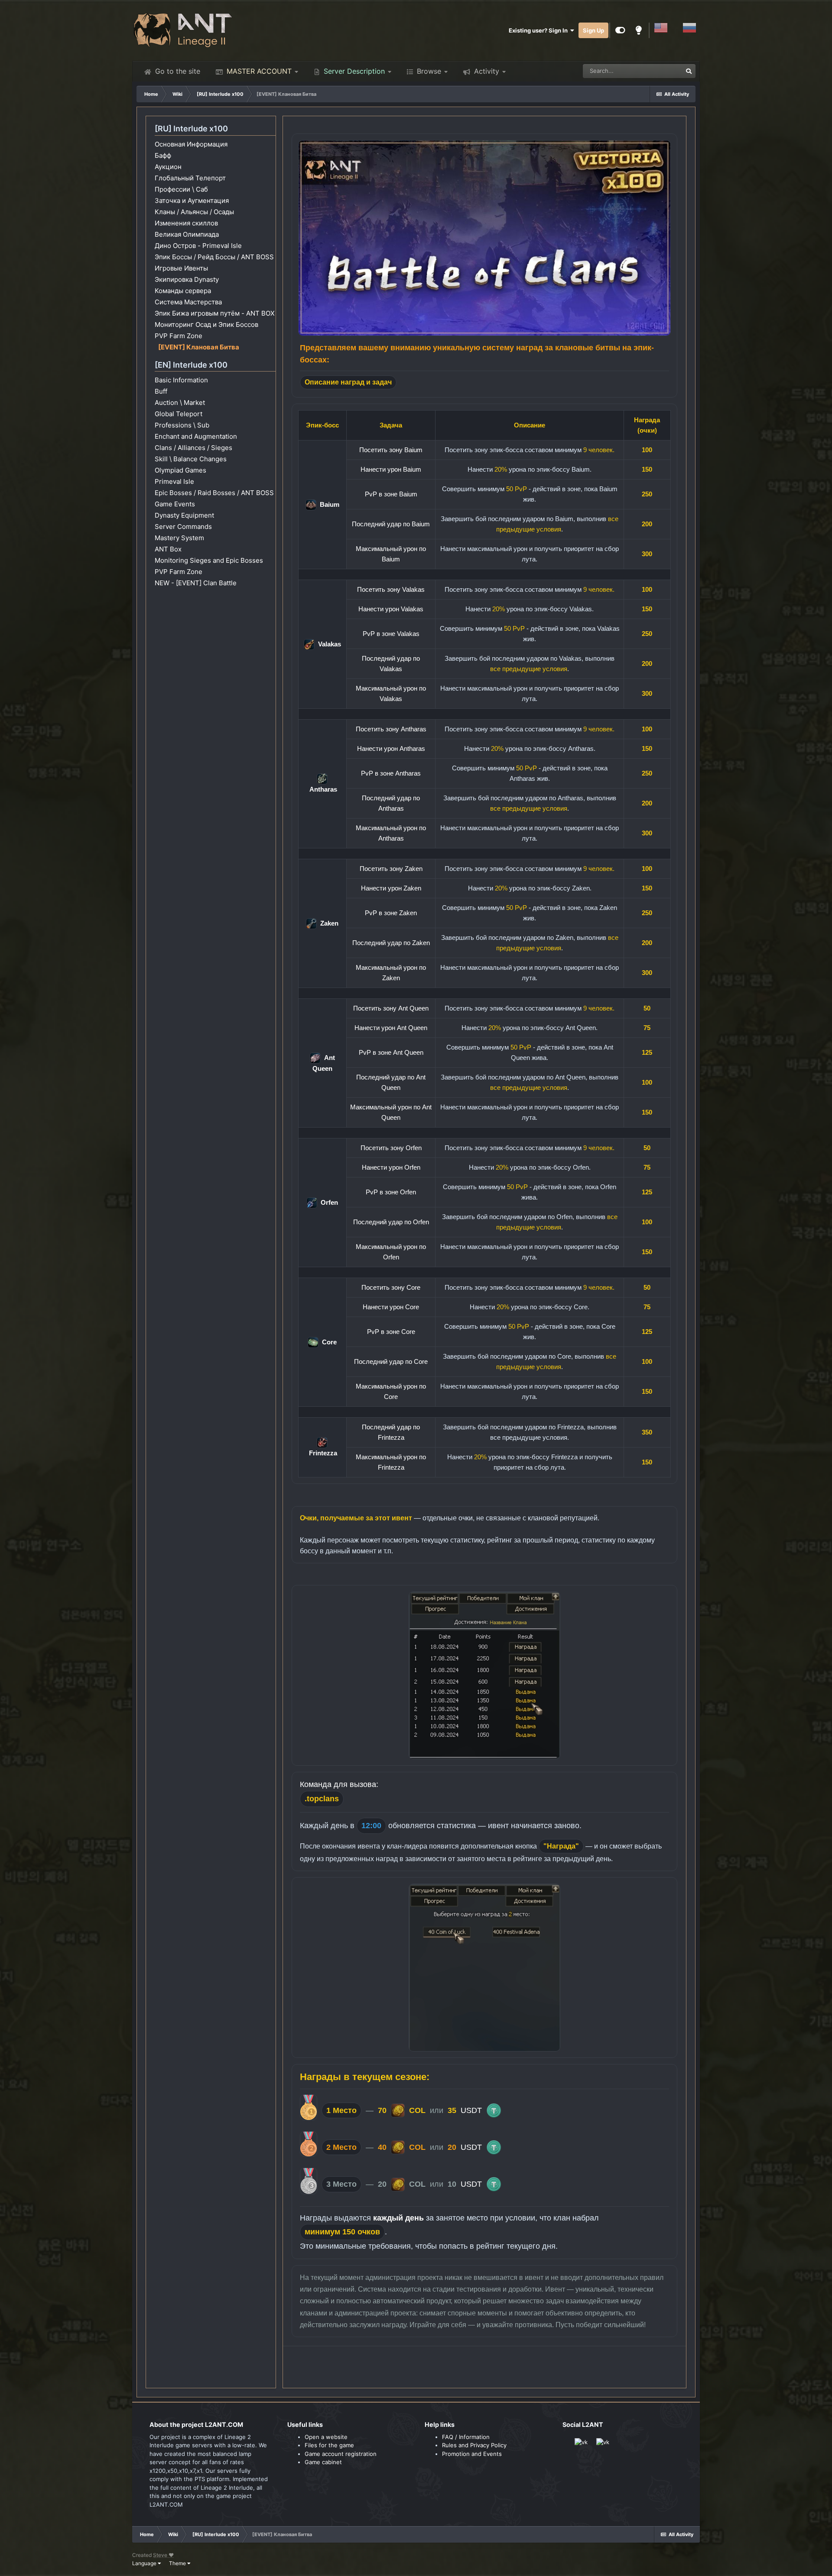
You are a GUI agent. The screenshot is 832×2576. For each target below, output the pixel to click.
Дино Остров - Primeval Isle (198, 246)
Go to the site (177, 71)
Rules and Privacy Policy (474, 2445)
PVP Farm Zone (179, 336)
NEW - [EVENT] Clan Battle (196, 583)
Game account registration (341, 2454)
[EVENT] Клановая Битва (199, 347)
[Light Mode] (639, 30)
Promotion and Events (472, 2454)
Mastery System (179, 538)
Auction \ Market (180, 403)
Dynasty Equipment (184, 515)
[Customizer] (620, 30)
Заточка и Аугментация (192, 201)
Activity (486, 71)
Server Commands (183, 527)
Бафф (163, 155)
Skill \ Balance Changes (191, 459)
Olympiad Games (180, 470)
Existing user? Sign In (539, 30)
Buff (161, 391)
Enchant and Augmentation (196, 436)
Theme (178, 2563)
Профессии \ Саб (181, 189)
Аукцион (168, 167)
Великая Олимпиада (187, 234)
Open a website (326, 2437)
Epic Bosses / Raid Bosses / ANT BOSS (214, 493)
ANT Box (168, 549)
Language (145, 2563)
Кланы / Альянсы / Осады (194, 212)
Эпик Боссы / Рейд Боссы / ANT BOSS (214, 257)
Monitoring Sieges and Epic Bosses (209, 560)
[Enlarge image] (484, 238)
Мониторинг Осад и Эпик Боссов (206, 324)
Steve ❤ (163, 2555)
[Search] (689, 71)
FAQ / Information (466, 2437)
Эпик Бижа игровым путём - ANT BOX (215, 313)
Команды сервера (183, 291)
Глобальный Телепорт (190, 178)
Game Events (175, 504)
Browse (428, 71)
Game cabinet (323, 2462)
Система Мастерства (188, 302)
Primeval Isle (174, 481)
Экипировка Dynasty (187, 279)
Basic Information (181, 380)
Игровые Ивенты (181, 268)
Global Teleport (179, 414)
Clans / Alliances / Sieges (193, 448)
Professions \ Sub (182, 425)
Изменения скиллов (186, 223)
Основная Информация (191, 144)
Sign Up (593, 30)
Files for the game (329, 2445)
